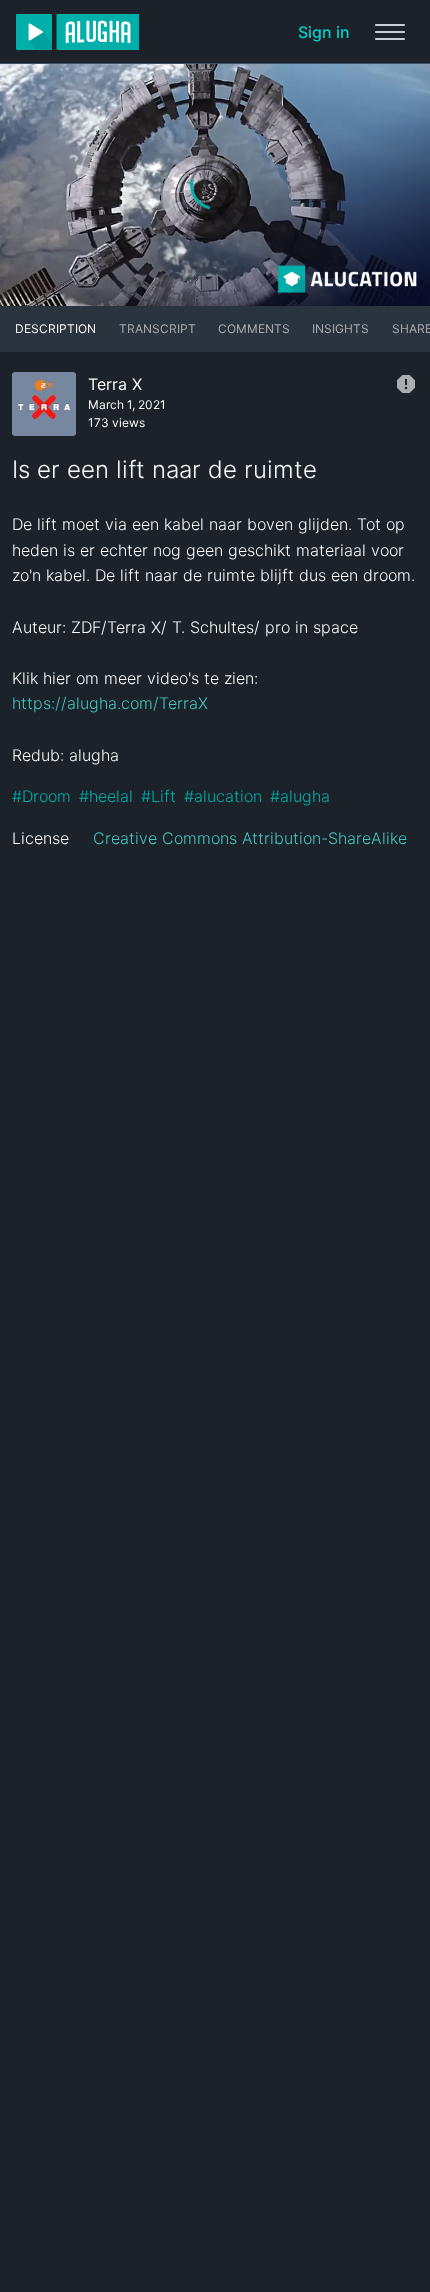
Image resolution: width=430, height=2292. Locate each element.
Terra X (115, 384)
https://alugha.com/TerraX (110, 703)
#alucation (223, 796)
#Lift (158, 796)
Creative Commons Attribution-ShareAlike (250, 838)
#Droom (41, 796)
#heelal (106, 796)
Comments (254, 328)
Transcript (157, 328)
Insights (340, 328)
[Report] (406, 384)
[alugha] (77, 32)
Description (55, 328)
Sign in (324, 32)
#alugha (300, 796)
